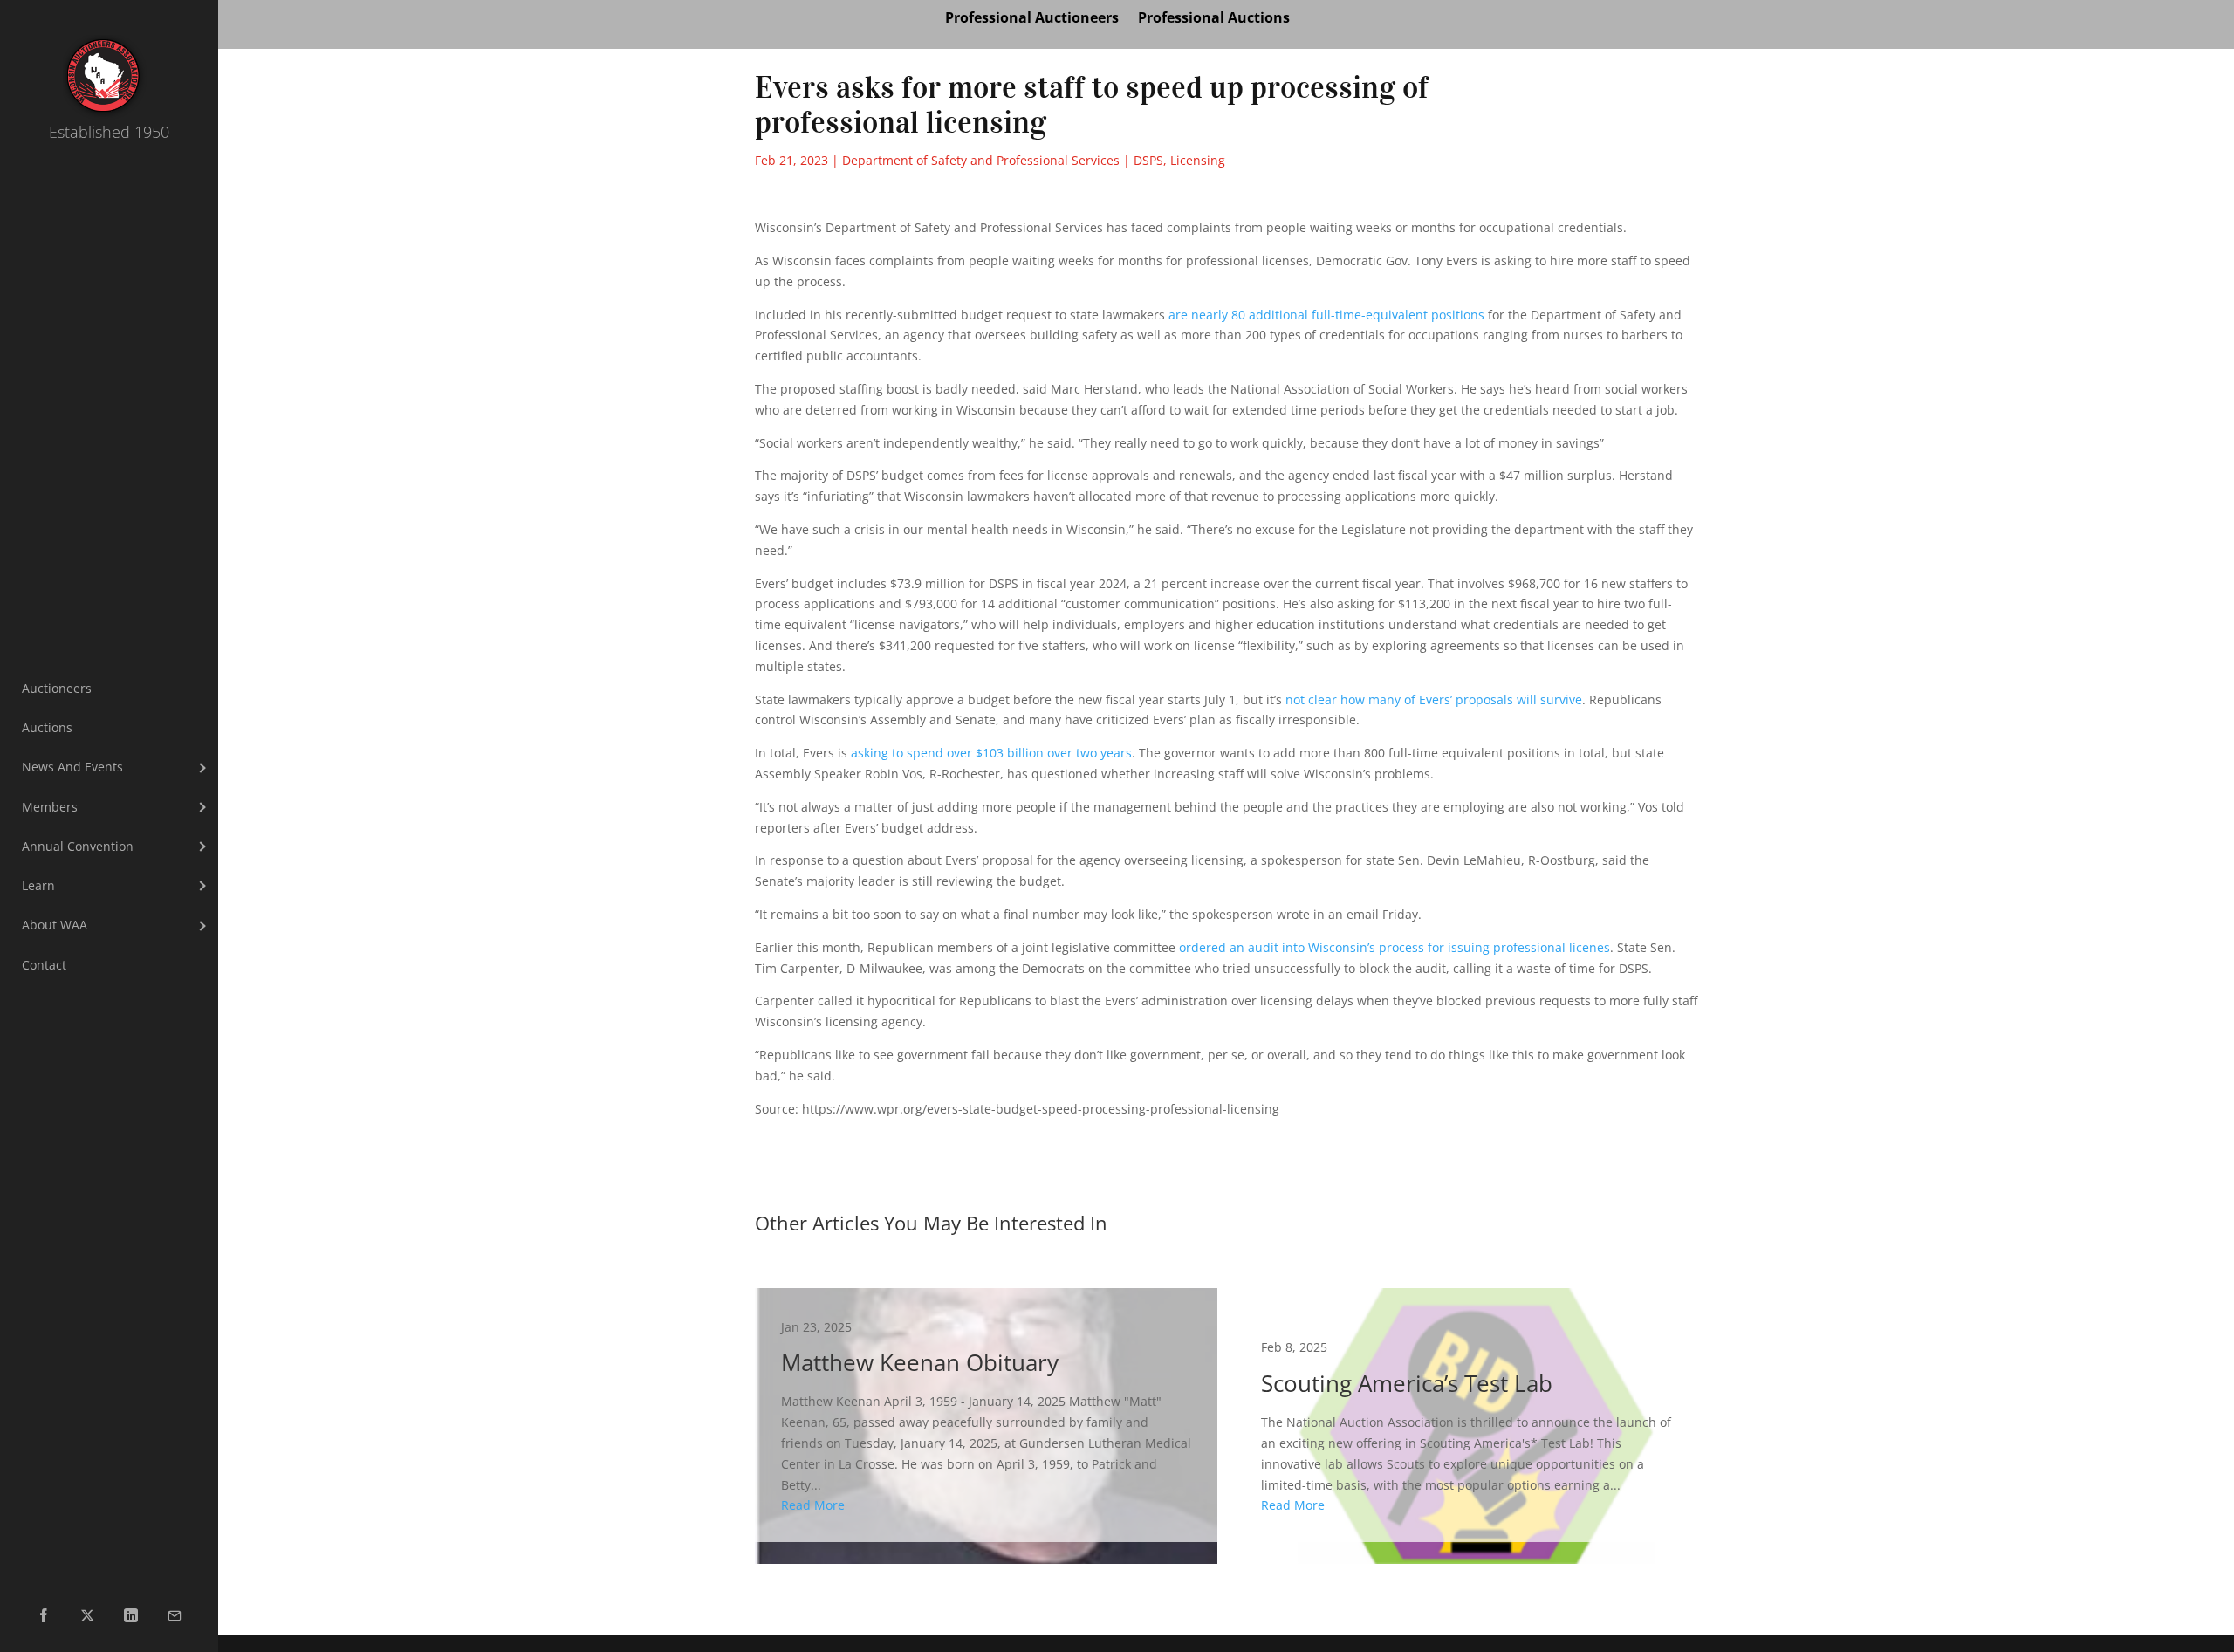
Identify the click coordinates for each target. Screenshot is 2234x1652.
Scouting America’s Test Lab (1466, 1415)
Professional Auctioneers (1032, 19)
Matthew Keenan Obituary (986, 1415)
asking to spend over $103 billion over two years (991, 753)
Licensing (1198, 160)
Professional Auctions (1214, 19)
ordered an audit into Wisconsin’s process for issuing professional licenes (1395, 947)
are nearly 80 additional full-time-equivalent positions (1326, 315)
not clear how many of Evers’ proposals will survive (1434, 699)
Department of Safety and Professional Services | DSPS (1003, 160)
